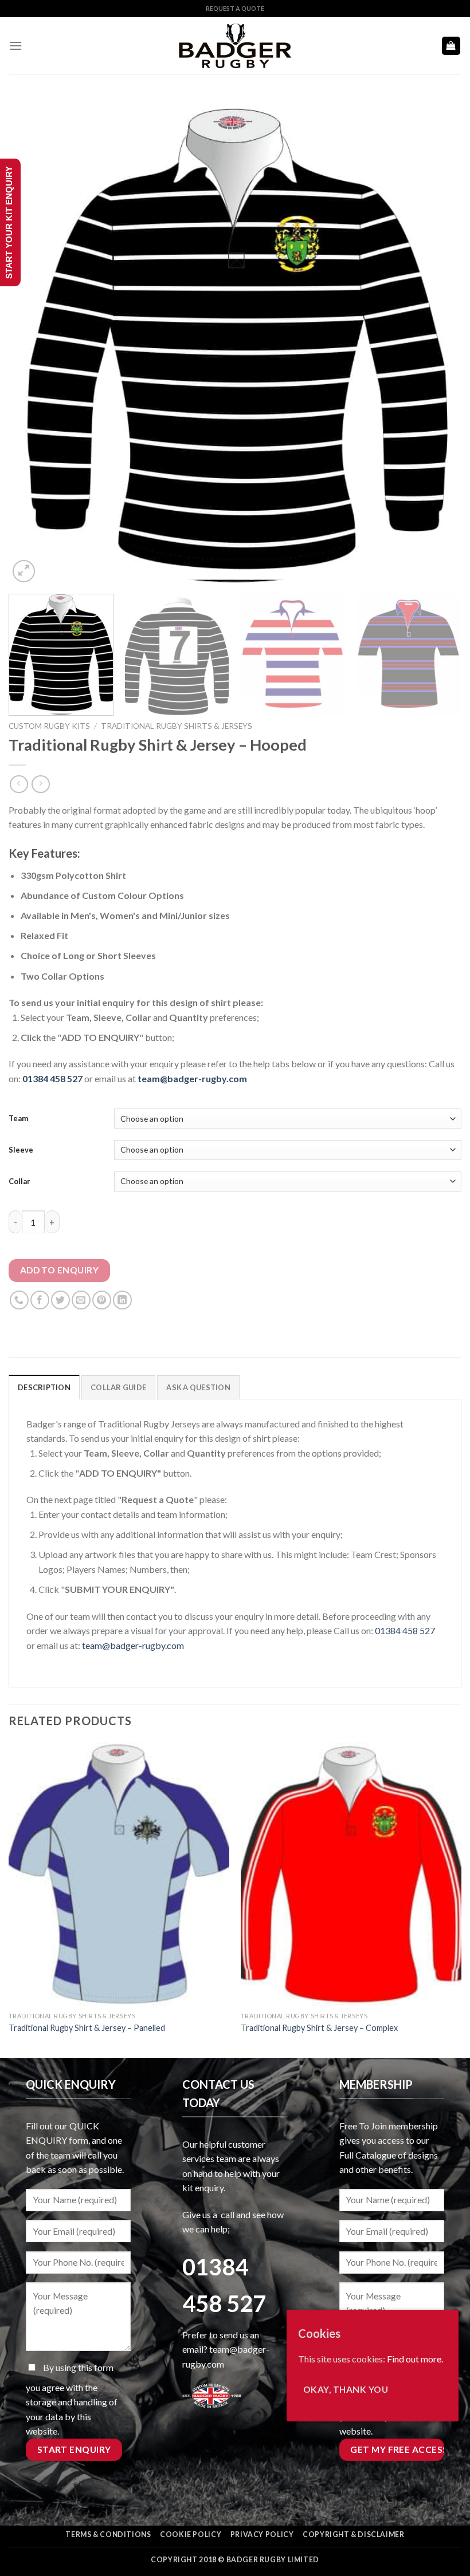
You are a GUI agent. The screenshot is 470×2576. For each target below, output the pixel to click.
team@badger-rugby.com (133, 1645)
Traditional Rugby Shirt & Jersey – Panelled (87, 2028)
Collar (19, 1181)
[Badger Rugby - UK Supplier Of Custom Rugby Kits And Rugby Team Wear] (235, 46)
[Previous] (32, 341)
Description (44, 1387)
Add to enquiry (60, 1270)
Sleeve (21, 1150)
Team (18, 1118)
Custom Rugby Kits (49, 726)
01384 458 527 (53, 1078)
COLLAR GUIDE (118, 1387)
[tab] (44, 1387)
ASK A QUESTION (198, 1387)
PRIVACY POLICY (262, 2534)
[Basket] (451, 46)
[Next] (438, 341)
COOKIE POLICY (191, 2534)
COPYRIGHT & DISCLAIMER (353, 2534)
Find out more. (415, 2359)
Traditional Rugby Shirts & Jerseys (177, 726)
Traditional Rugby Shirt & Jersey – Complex (319, 2028)
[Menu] (15, 46)
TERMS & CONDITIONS (108, 2534)
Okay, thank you (346, 2389)
